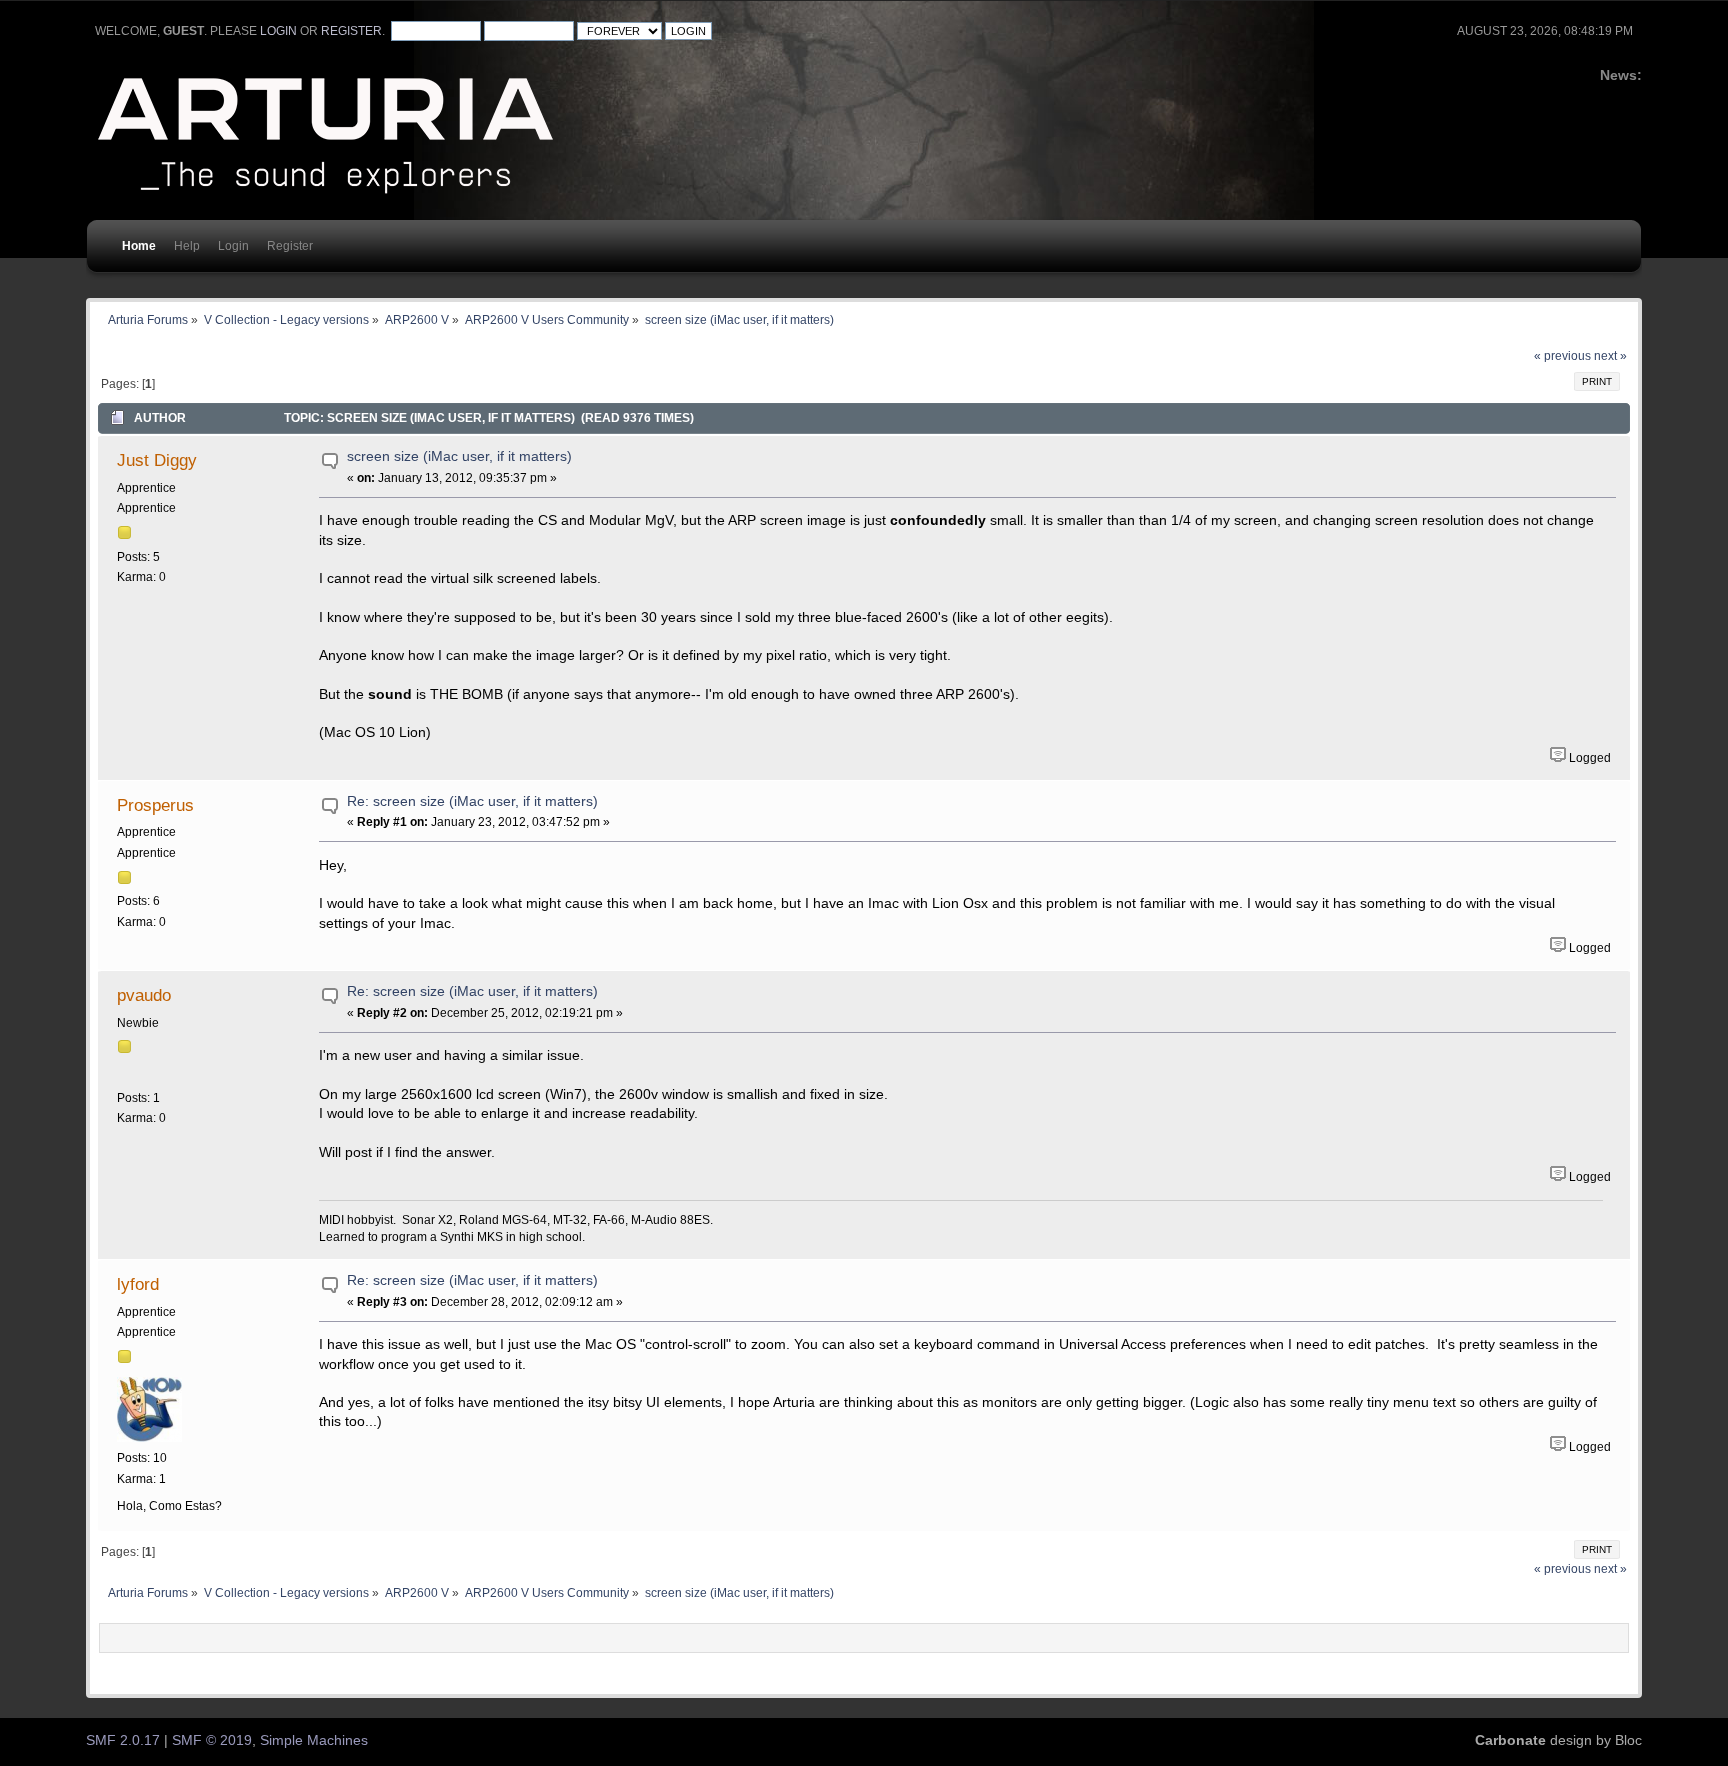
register (351, 31)
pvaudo (144, 995)
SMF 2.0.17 (123, 1740)
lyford (138, 1284)
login (278, 31)
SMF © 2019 (212, 1740)
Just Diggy (157, 460)
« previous (1562, 356)
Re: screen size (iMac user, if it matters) (472, 801)
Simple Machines (314, 1740)
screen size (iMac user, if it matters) (459, 456)
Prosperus (155, 805)
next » (1610, 356)
